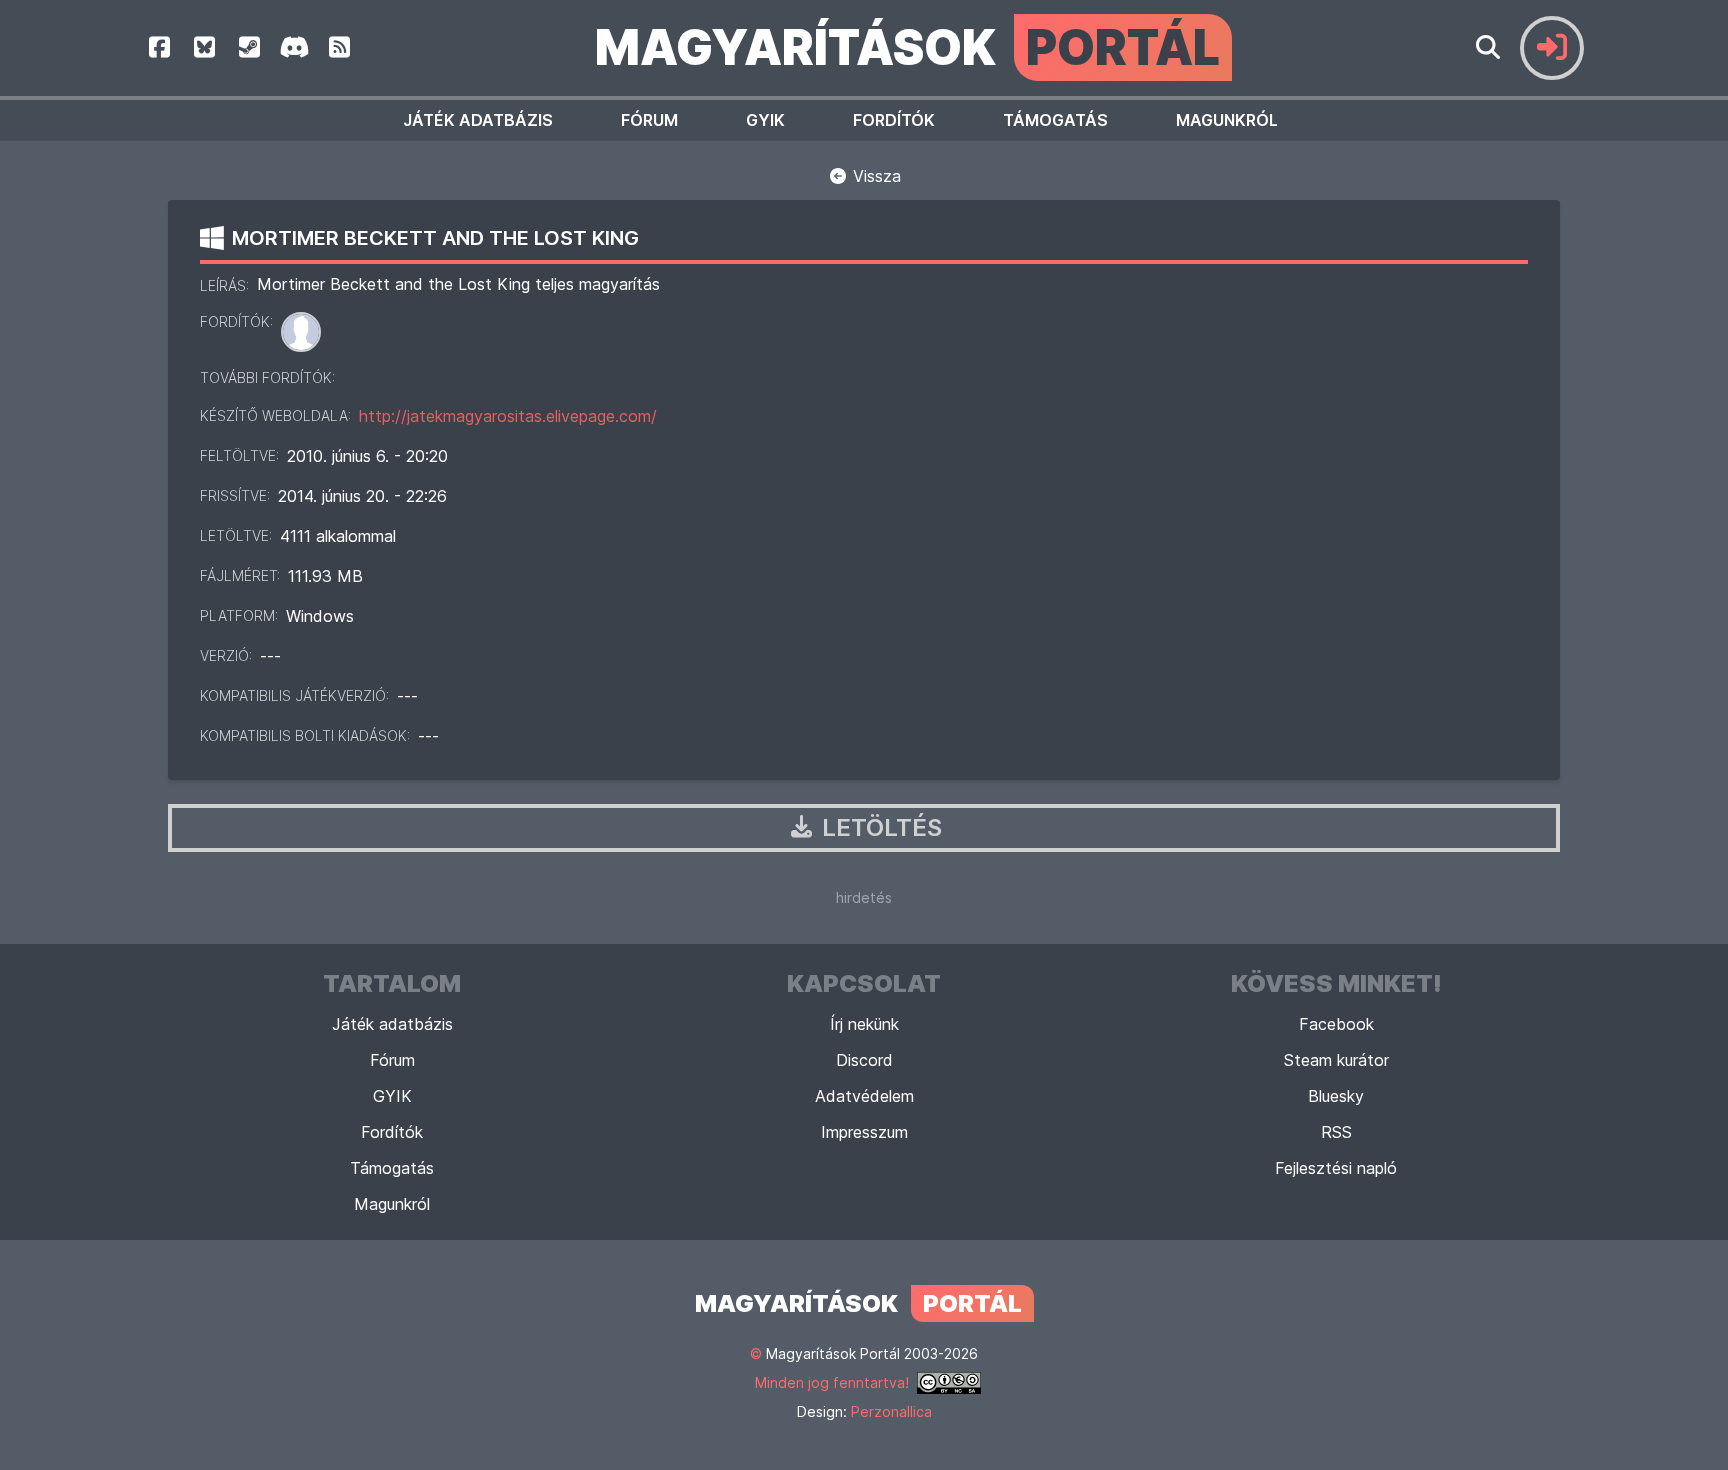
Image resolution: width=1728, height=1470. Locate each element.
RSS (1336, 1132)
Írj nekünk (864, 1024)
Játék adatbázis (478, 120)
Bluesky (1336, 1096)
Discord (864, 1060)
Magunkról (1227, 120)
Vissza (874, 176)
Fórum (649, 120)
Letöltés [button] (879, 827)
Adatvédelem (864, 1096)
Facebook (1336, 1024)
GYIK (765, 120)
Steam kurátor (1336, 1060)
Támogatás (1055, 120)
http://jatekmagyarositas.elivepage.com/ (508, 416)
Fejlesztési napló (1336, 1168)
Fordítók (894, 120)
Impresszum (864, 1132)
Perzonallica (891, 1411)
